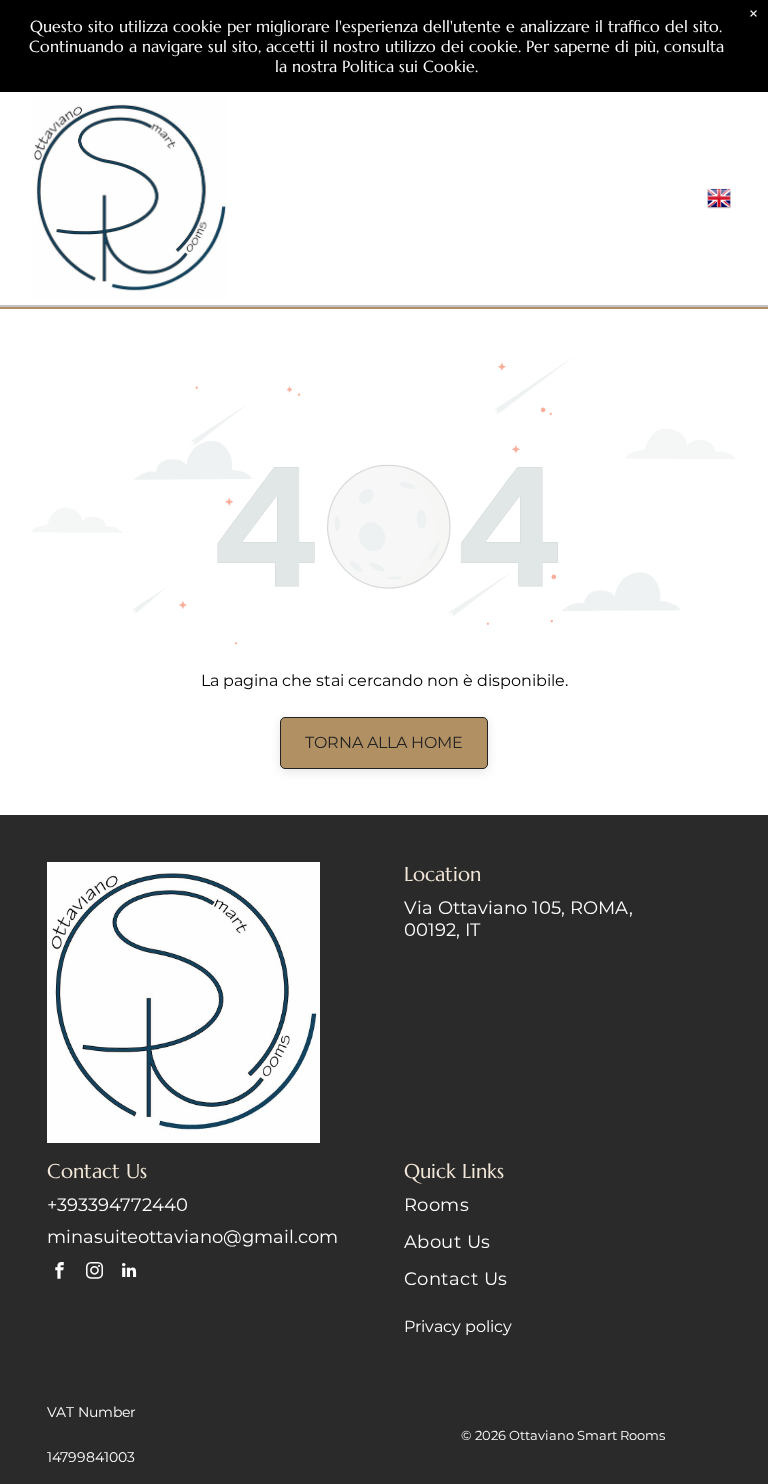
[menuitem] (563, 1212)
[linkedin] (129, 1273)
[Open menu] (667, 198)
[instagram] (94, 1273)
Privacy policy (458, 1326)
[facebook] (59, 1273)
